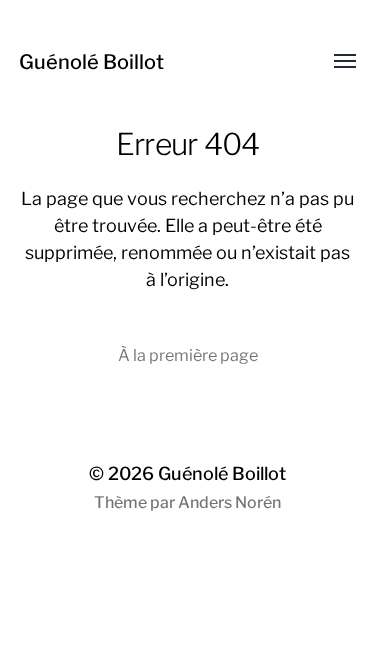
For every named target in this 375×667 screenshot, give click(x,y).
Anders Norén (229, 502)
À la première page (188, 355)
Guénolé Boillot (91, 62)
